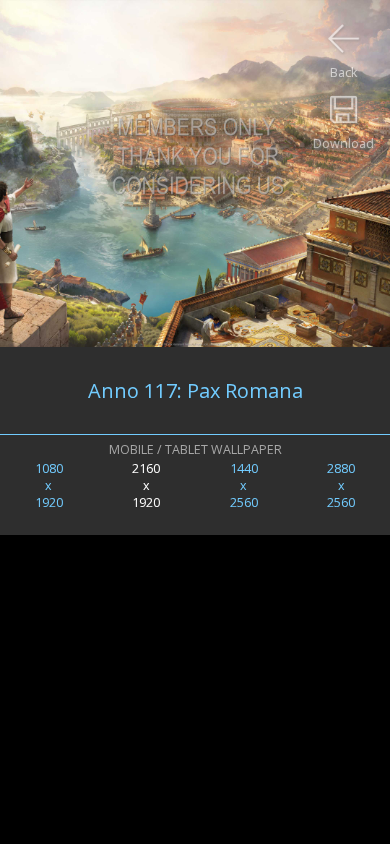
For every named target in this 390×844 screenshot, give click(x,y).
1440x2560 (244, 485)
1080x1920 (49, 485)
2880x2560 (341, 485)
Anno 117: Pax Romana (195, 390)
